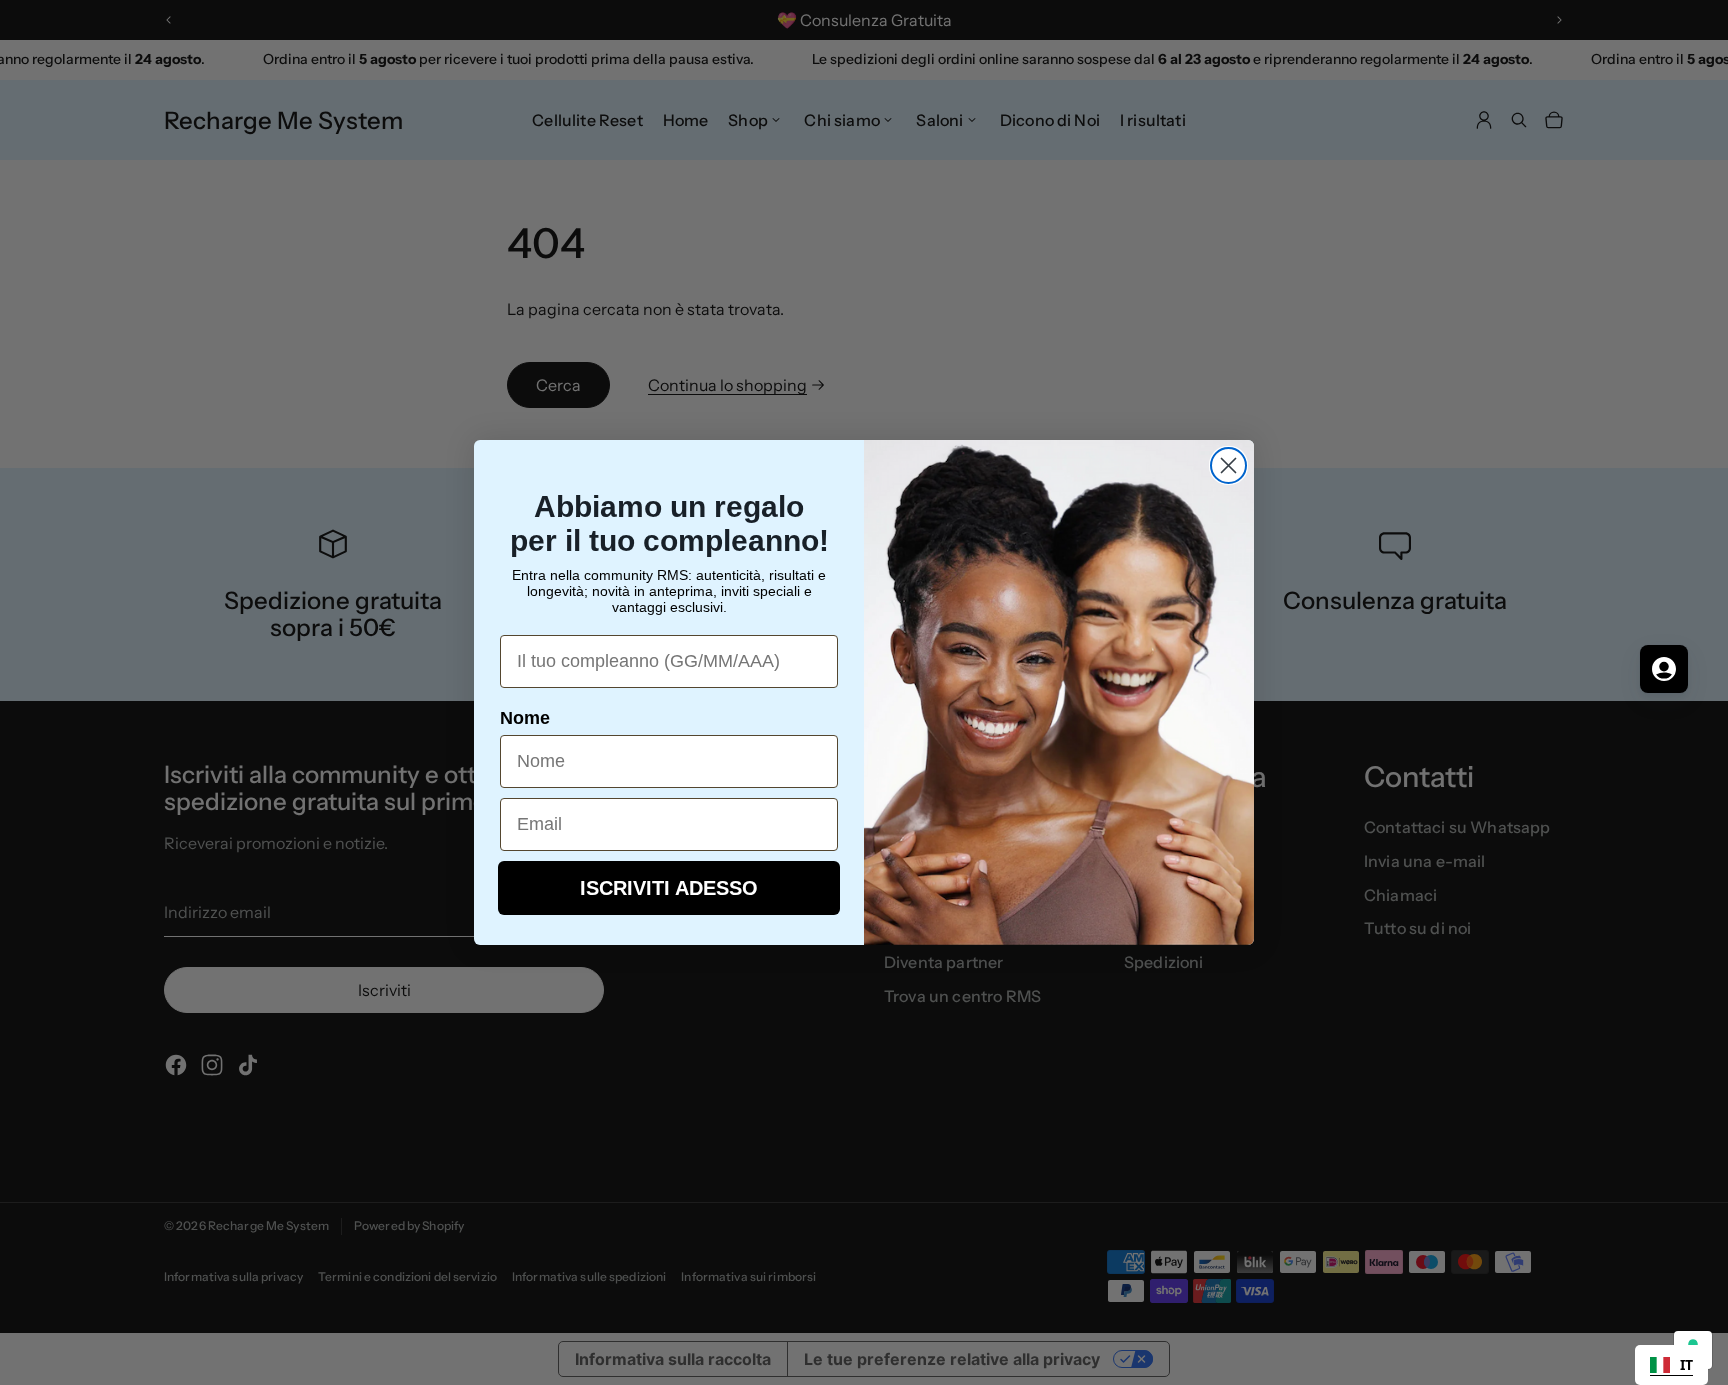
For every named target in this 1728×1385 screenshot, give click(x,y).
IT (1686, 1364)
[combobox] (1671, 1365)
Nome (525, 718)
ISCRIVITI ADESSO (669, 888)
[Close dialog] (1228, 465)
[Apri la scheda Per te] (1664, 669)
